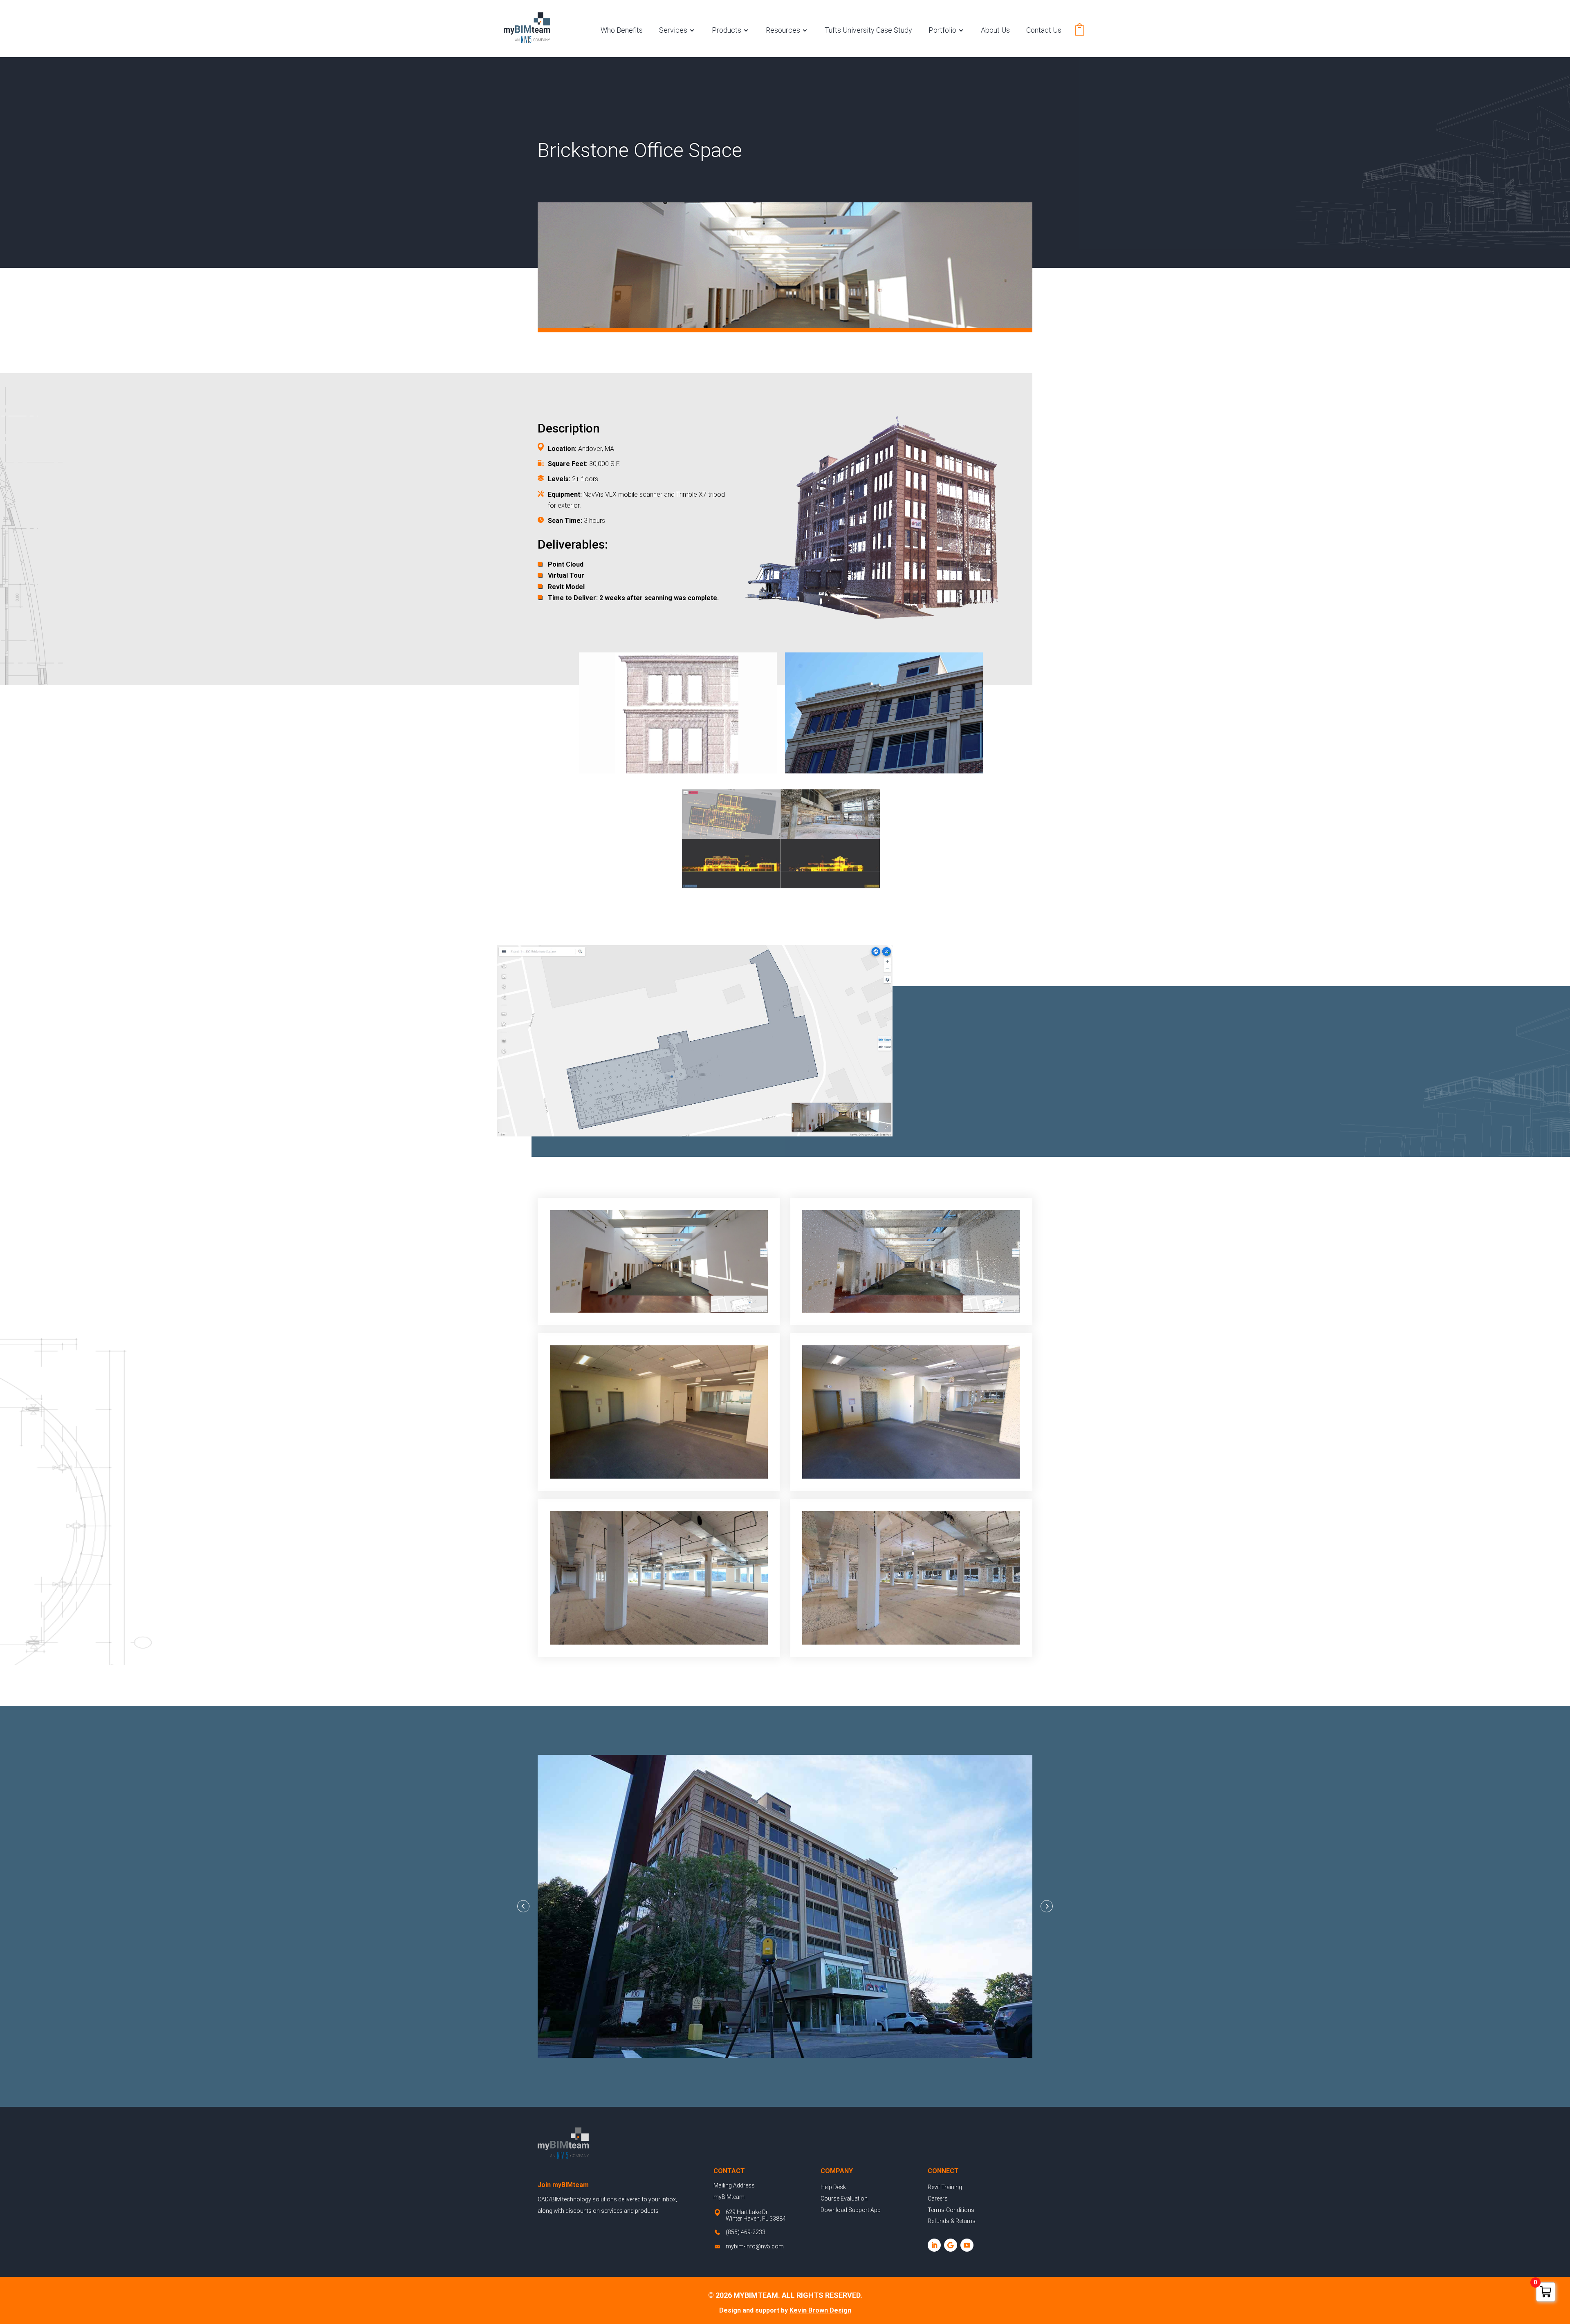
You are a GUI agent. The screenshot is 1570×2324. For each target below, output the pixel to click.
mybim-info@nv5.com (755, 2246)
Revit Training (945, 2187)
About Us (995, 30)
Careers (938, 2198)
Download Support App (851, 2210)
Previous (523, 1906)
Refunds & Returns (952, 2221)
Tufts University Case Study (868, 30)
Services (673, 30)
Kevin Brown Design (820, 2310)
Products (727, 30)
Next (1047, 1906)
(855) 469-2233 (746, 2232)
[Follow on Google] (951, 2245)
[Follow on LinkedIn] (934, 2245)
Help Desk (833, 2187)
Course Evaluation (844, 2198)
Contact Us (1044, 30)
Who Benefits (622, 30)
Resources (783, 30)
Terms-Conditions (951, 2210)
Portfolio (942, 30)
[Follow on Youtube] (967, 2245)
